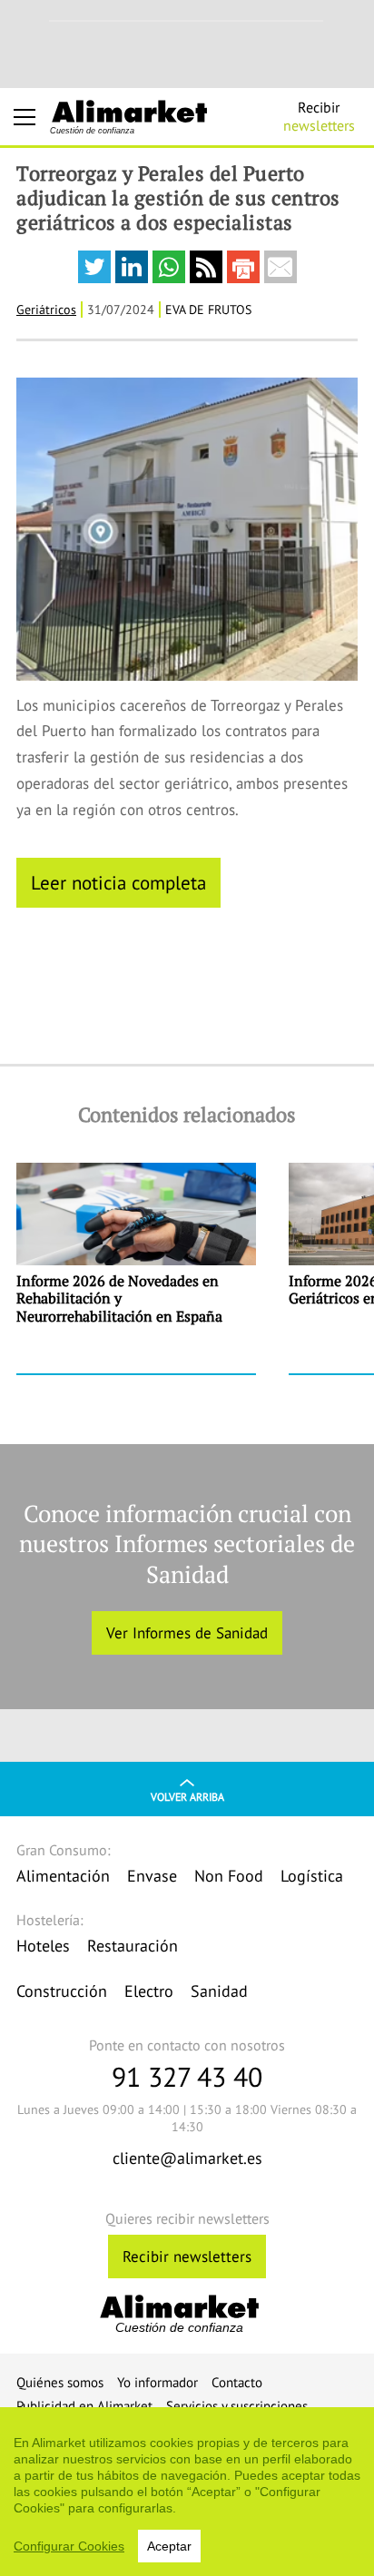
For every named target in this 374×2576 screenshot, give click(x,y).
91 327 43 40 (187, 2076)
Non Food (229, 1876)
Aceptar (169, 2546)
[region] (187, 2492)
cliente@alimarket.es (187, 2158)
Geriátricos (46, 310)
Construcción (62, 1991)
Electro (149, 1991)
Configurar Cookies (69, 2546)
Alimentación (63, 1876)
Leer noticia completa (118, 882)
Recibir (319, 116)
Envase (152, 1876)
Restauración (133, 1946)
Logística (312, 1876)
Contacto (237, 2382)
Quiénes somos (60, 2382)
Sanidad (219, 1991)
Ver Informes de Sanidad (187, 1633)
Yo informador (157, 2382)
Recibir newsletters (187, 2256)
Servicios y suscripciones (237, 2406)
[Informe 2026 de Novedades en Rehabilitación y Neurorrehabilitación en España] (136, 1268)
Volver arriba (187, 1797)
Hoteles (43, 1946)
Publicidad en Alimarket (84, 2406)
